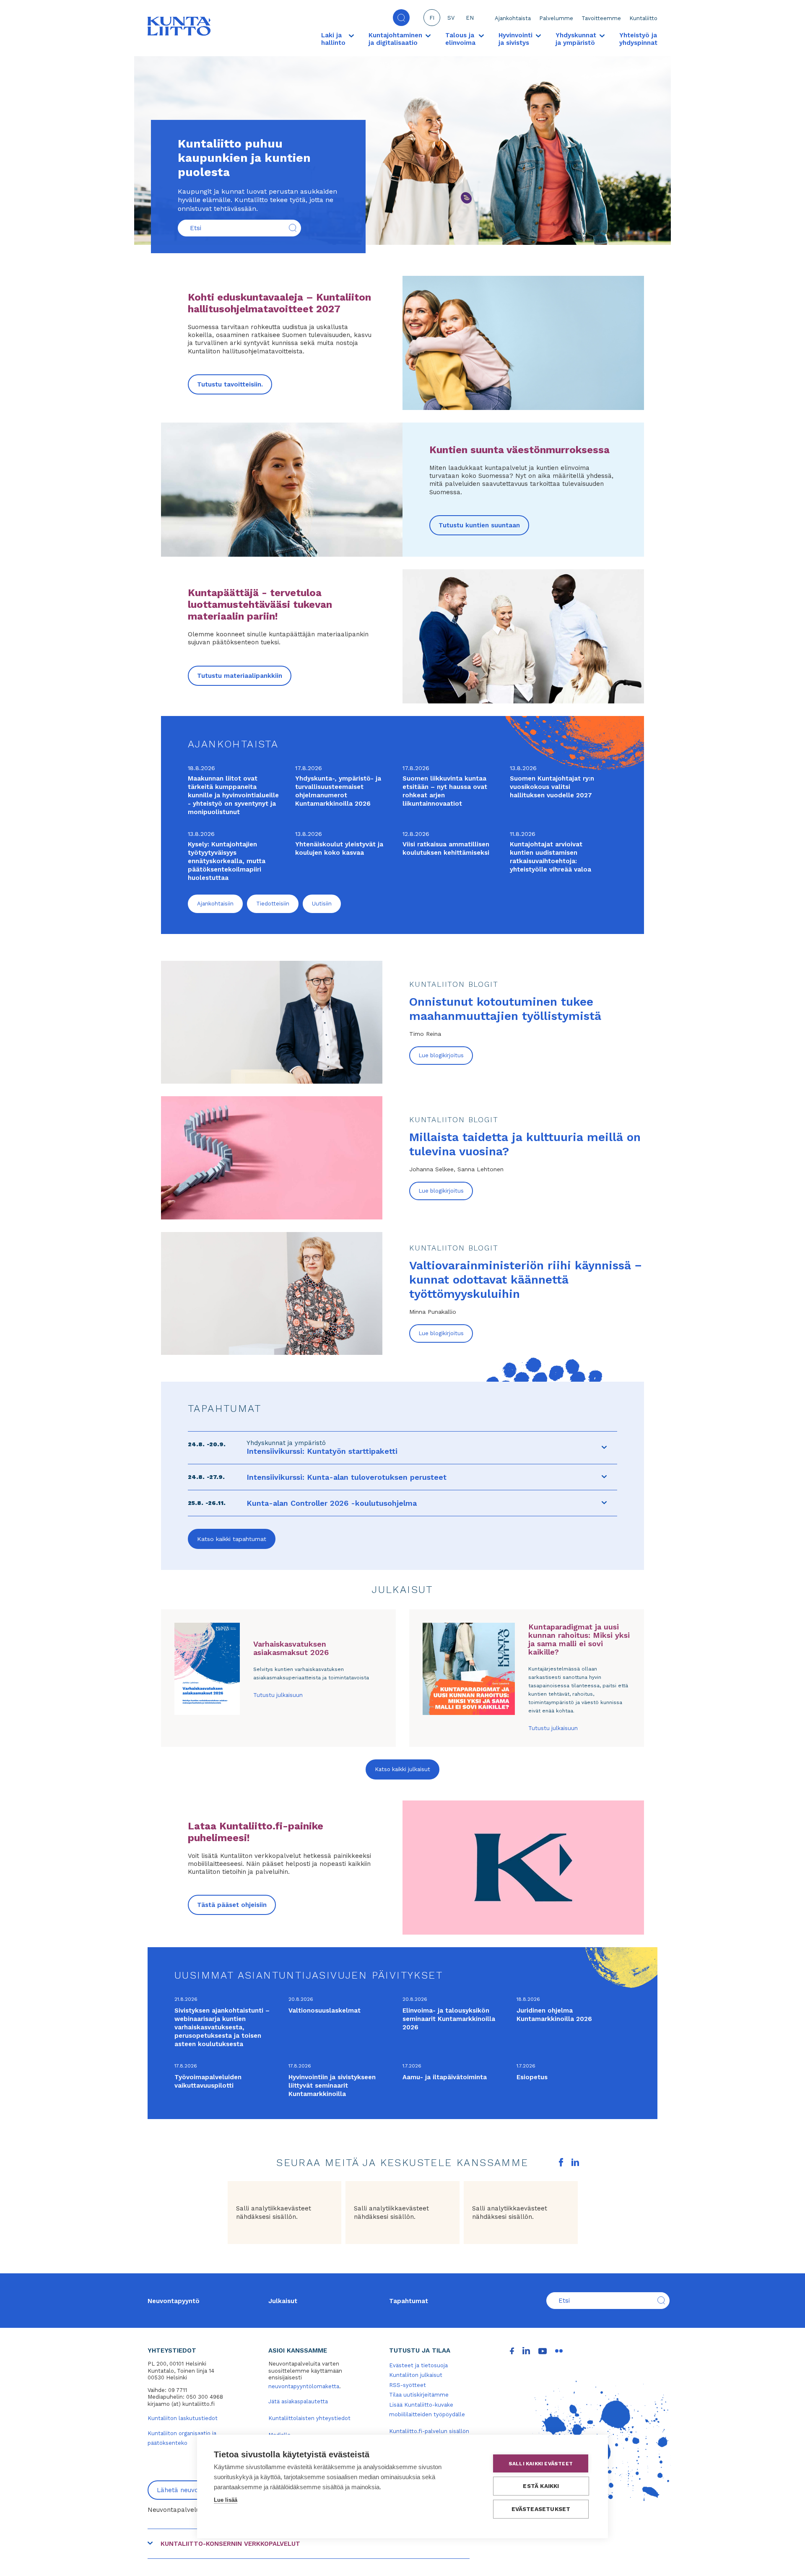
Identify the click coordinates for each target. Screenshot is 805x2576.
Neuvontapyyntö (174, 2301)
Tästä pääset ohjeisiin (232, 1905)
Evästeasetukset (541, 2509)
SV (451, 18)
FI (432, 18)
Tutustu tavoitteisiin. (230, 384)
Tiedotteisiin (273, 904)
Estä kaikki (541, 2486)
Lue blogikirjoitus (441, 1055)
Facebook (561, 2162)
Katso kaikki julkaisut (402, 1769)
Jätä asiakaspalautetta (298, 2401)
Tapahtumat (409, 2301)
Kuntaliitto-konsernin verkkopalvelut (230, 2544)
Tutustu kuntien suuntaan (479, 525)
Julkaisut (283, 2301)
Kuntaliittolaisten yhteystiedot (309, 2418)
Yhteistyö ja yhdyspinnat (638, 39)
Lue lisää (226, 2500)
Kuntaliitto (643, 18)
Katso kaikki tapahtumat (232, 1539)
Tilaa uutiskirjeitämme (419, 2395)
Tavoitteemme (601, 18)
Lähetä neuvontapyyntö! (194, 2490)
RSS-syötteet (408, 2385)
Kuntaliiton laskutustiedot (183, 2418)
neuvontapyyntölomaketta (304, 2386)
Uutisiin (322, 904)
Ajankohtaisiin (215, 904)
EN (470, 18)
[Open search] (401, 18)
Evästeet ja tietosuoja (418, 2365)
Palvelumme (556, 18)
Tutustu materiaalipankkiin (240, 676)
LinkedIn (575, 2162)
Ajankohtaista (513, 18)
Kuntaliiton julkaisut (416, 2375)
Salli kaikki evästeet (541, 2464)
